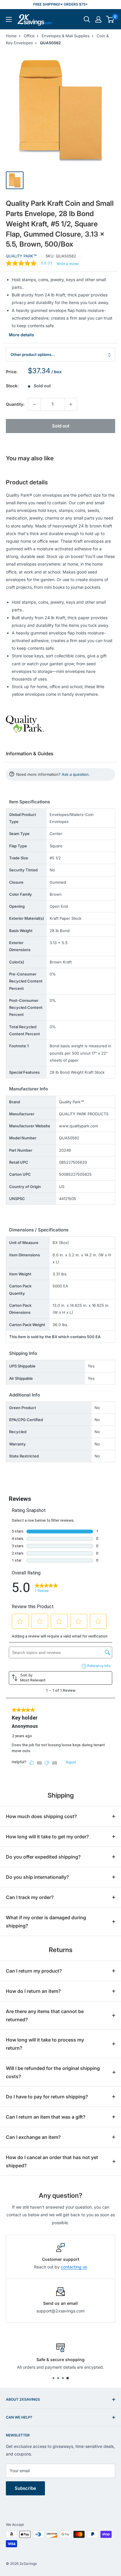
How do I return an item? (33, 1991)
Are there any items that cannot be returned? (45, 2015)
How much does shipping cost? (41, 1816)
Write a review (68, 264)
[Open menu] (9, 19)
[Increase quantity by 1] (71, 404)
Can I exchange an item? (33, 2137)
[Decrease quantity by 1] (34, 404)
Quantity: (15, 404)
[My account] (98, 19)
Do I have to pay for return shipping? (47, 2097)
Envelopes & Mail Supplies (66, 36)
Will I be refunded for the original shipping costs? (53, 2072)
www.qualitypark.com (79, 1126)
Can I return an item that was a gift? (46, 2117)
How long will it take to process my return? (45, 2044)
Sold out (61, 426)
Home (11, 36)
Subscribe (25, 2488)
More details (21, 335)
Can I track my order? (30, 1897)
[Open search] (87, 19)
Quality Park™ (21, 256)
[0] (110, 19)
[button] (110, 19)
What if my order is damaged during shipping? (46, 1922)
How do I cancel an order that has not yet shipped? (52, 2161)
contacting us (74, 2267)
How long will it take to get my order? (47, 1837)
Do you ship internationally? (37, 1877)
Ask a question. (76, 774)
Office (29, 36)
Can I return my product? (34, 1971)
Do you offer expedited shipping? (43, 1857)
